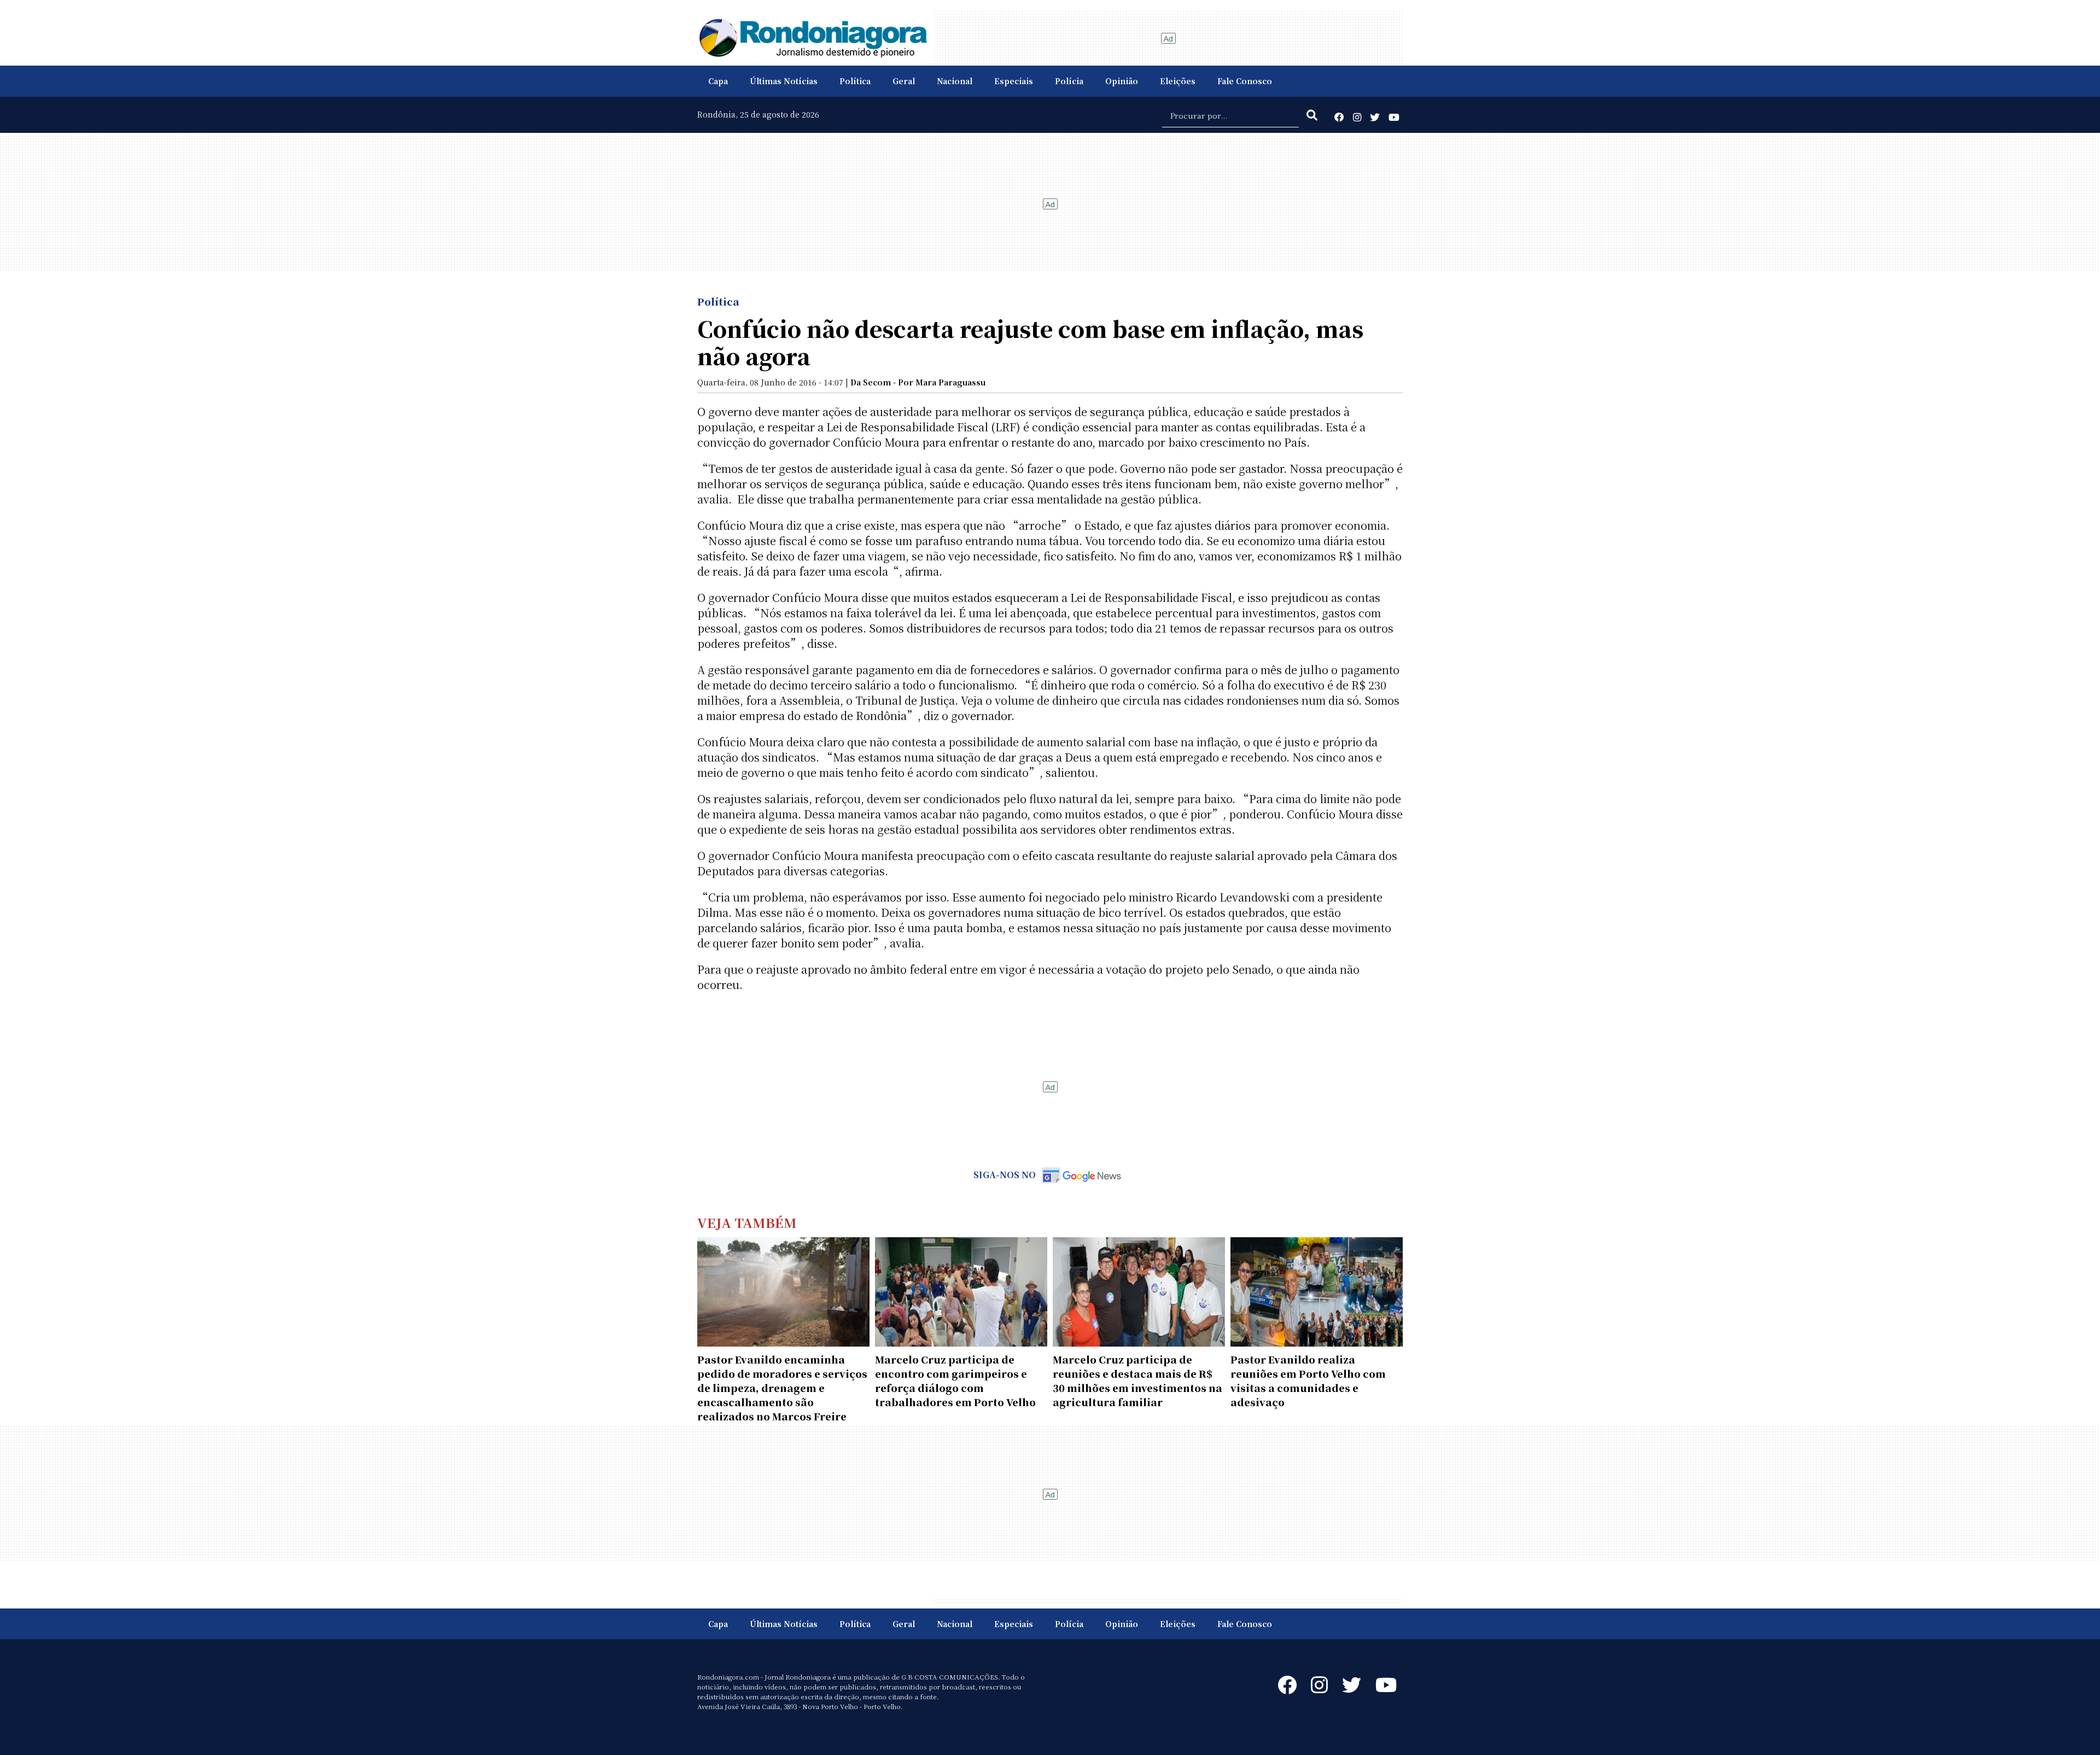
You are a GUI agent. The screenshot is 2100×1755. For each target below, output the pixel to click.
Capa (718, 81)
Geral (904, 81)
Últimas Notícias (784, 81)
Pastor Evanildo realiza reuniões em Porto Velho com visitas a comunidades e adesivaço (1308, 1380)
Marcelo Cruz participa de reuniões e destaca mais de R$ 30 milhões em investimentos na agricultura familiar (1137, 1380)
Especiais (1014, 81)
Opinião (1122, 81)
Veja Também (747, 1222)
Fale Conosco (1245, 81)
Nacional (955, 81)
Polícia (1069, 81)
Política (855, 81)
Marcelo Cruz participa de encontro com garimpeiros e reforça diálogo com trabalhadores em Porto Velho (955, 1380)
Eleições (1178, 81)
